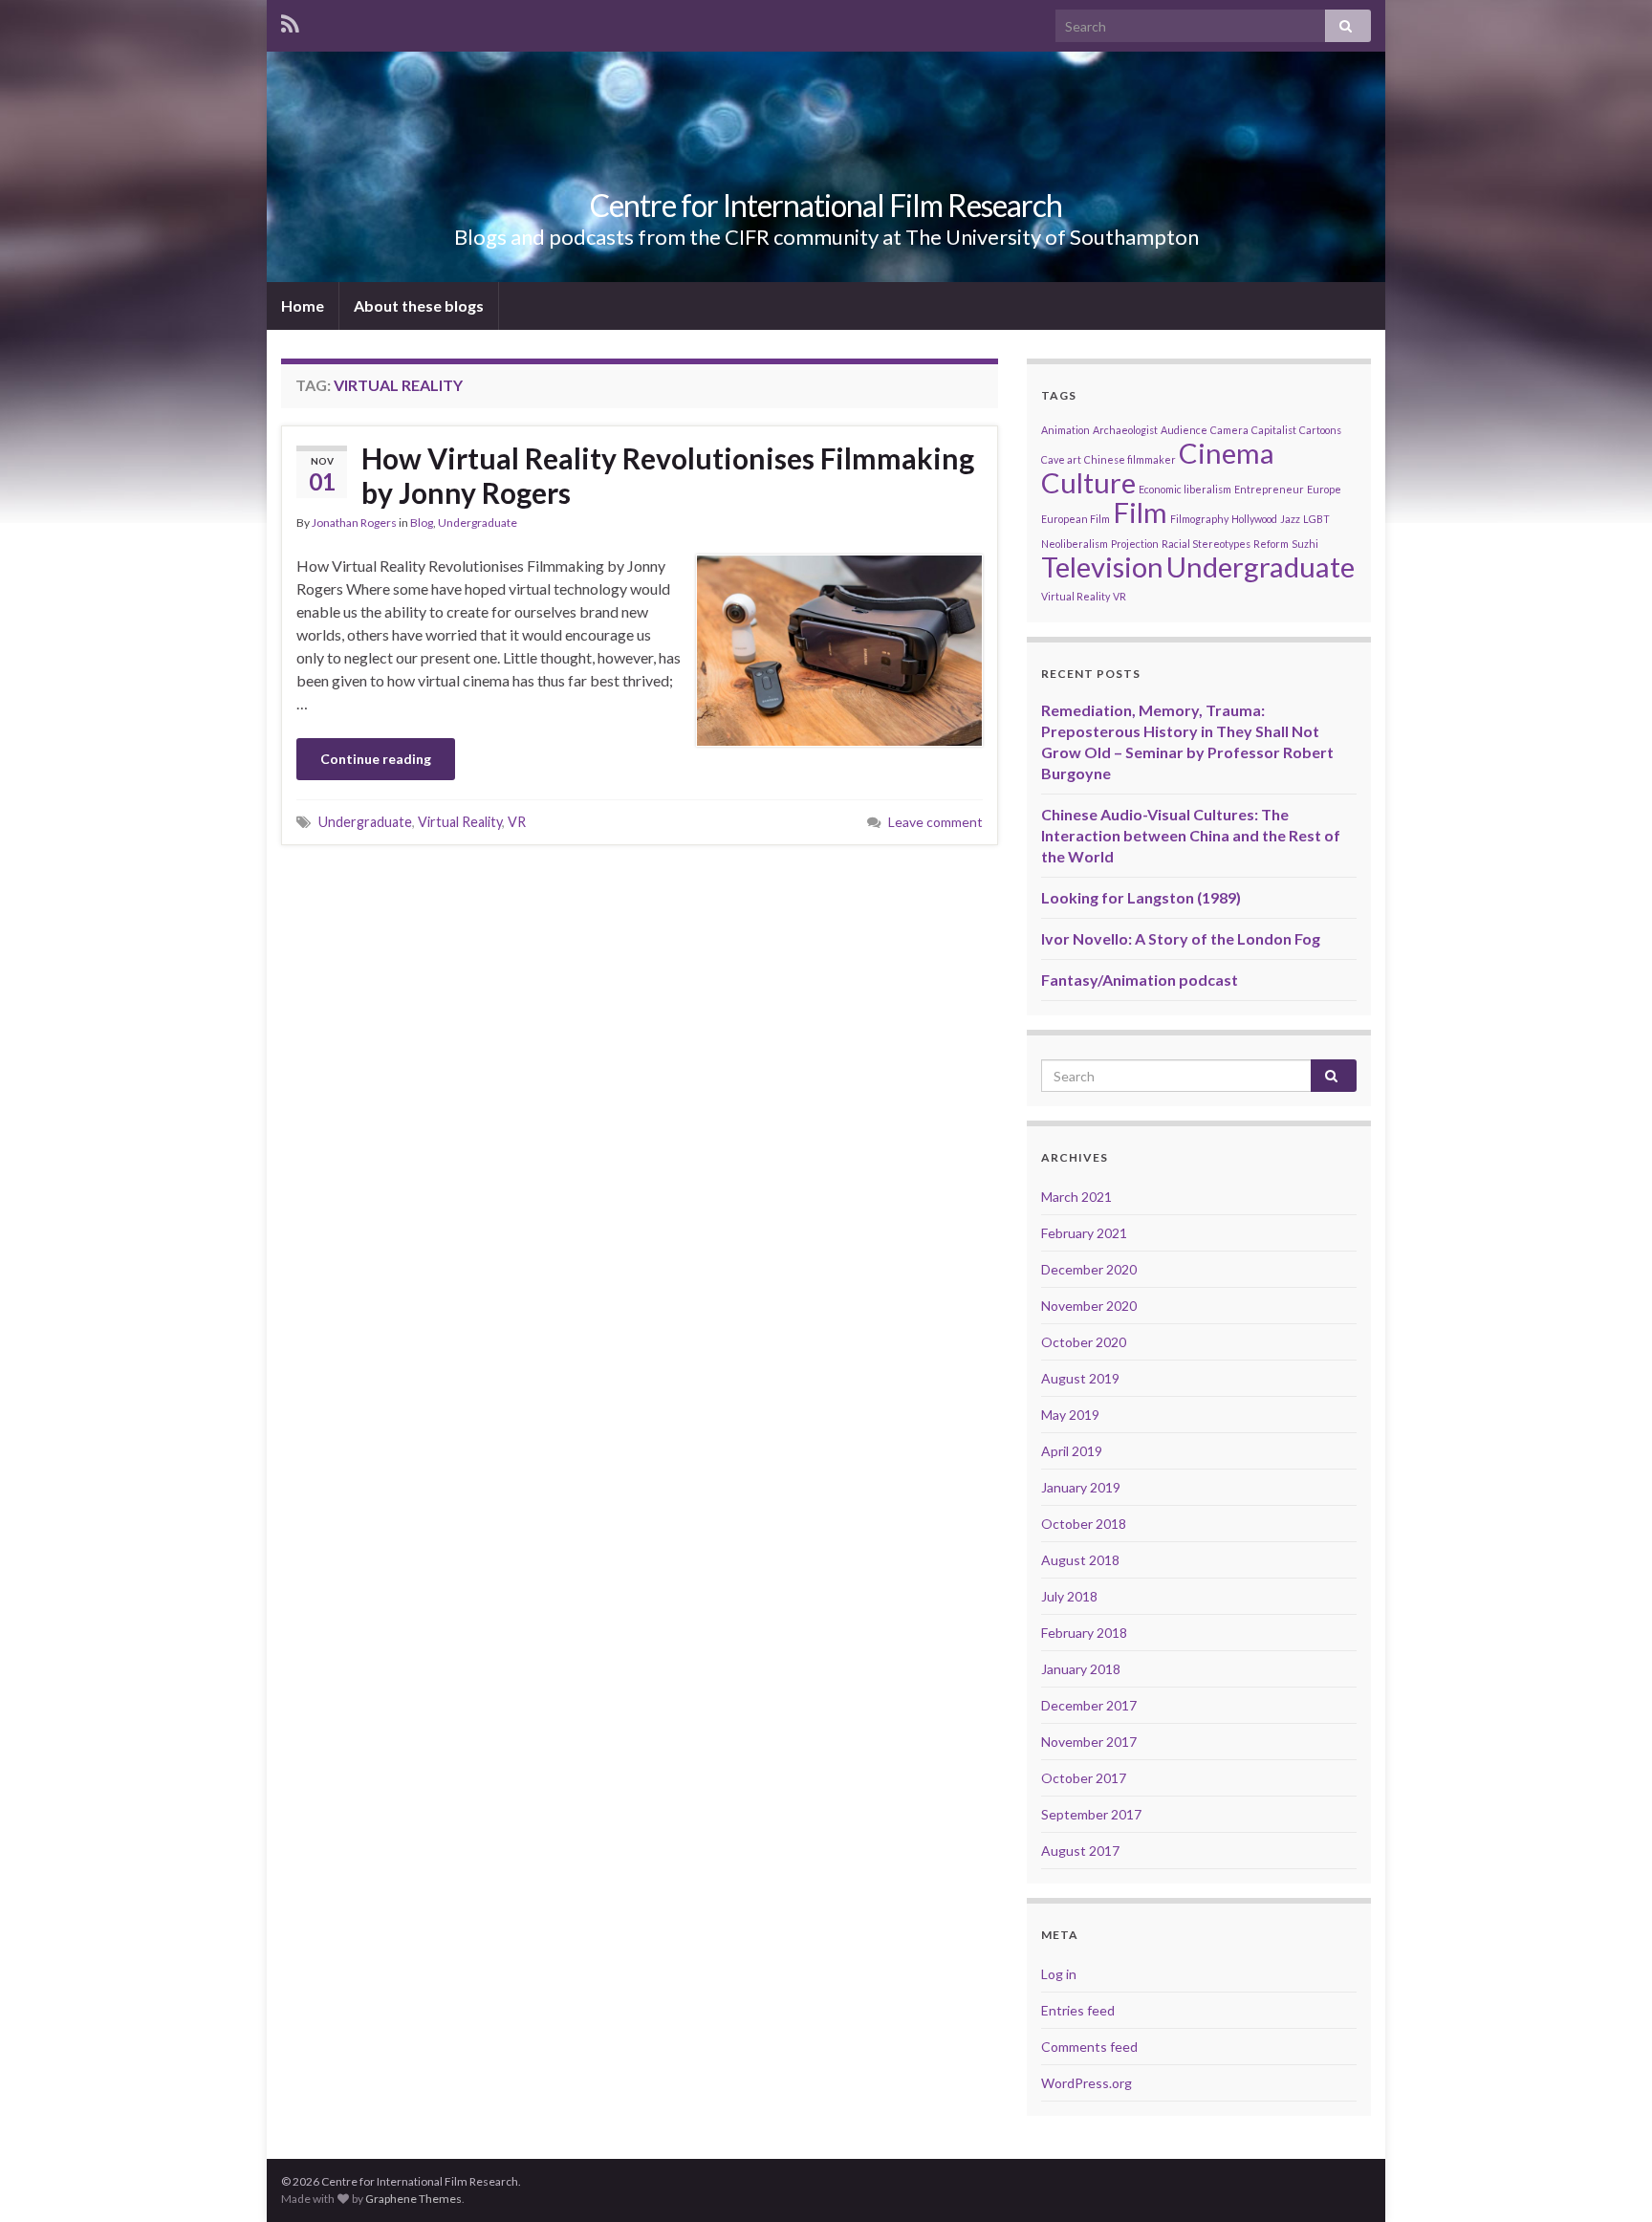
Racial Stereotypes (1206, 544)
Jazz (1290, 519)
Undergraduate (478, 523)
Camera (1229, 430)
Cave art (1061, 459)
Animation (1065, 430)
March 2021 (1076, 1197)
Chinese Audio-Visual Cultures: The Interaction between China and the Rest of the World (1191, 835)
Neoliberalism (1075, 544)
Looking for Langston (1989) (1141, 897)
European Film (1076, 519)
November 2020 (1089, 1306)
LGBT (1316, 519)
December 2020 (1089, 1269)
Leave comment (935, 822)
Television (1102, 566)
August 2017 (1080, 1851)
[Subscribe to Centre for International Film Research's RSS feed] (290, 21)
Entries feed (1078, 2010)
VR (517, 822)
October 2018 (1084, 1524)
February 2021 (1084, 1233)
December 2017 (1089, 1705)
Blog (422, 523)
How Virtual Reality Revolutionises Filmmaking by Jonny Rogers (668, 475)
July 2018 (1069, 1596)
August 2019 (1080, 1378)
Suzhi (1305, 544)
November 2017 (1089, 1742)
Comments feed (1089, 2047)
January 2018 (1081, 1669)
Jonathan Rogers (354, 523)
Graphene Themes (413, 2199)
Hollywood (1254, 519)
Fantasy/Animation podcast (1140, 980)
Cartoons (1320, 430)
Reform (1271, 544)
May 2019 (1070, 1415)
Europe (1324, 489)
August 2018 (1080, 1560)
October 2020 (1084, 1342)
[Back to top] (1609, 2179)
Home (303, 305)
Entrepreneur (1269, 489)
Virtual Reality (460, 822)
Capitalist (1274, 430)
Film (1140, 512)
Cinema (1227, 453)
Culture (1088, 482)
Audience (1184, 430)
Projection (1135, 544)
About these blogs (419, 305)
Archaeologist (1125, 430)
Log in (1059, 1974)
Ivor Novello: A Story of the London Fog (1181, 938)
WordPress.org (1087, 2083)
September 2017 (1091, 1814)
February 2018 (1084, 1633)
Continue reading (376, 759)
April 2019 (1072, 1451)
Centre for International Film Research (826, 205)
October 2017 (1084, 1778)
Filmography (1199, 519)
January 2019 (1081, 1487)
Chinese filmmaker (1130, 459)
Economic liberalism (1185, 489)
